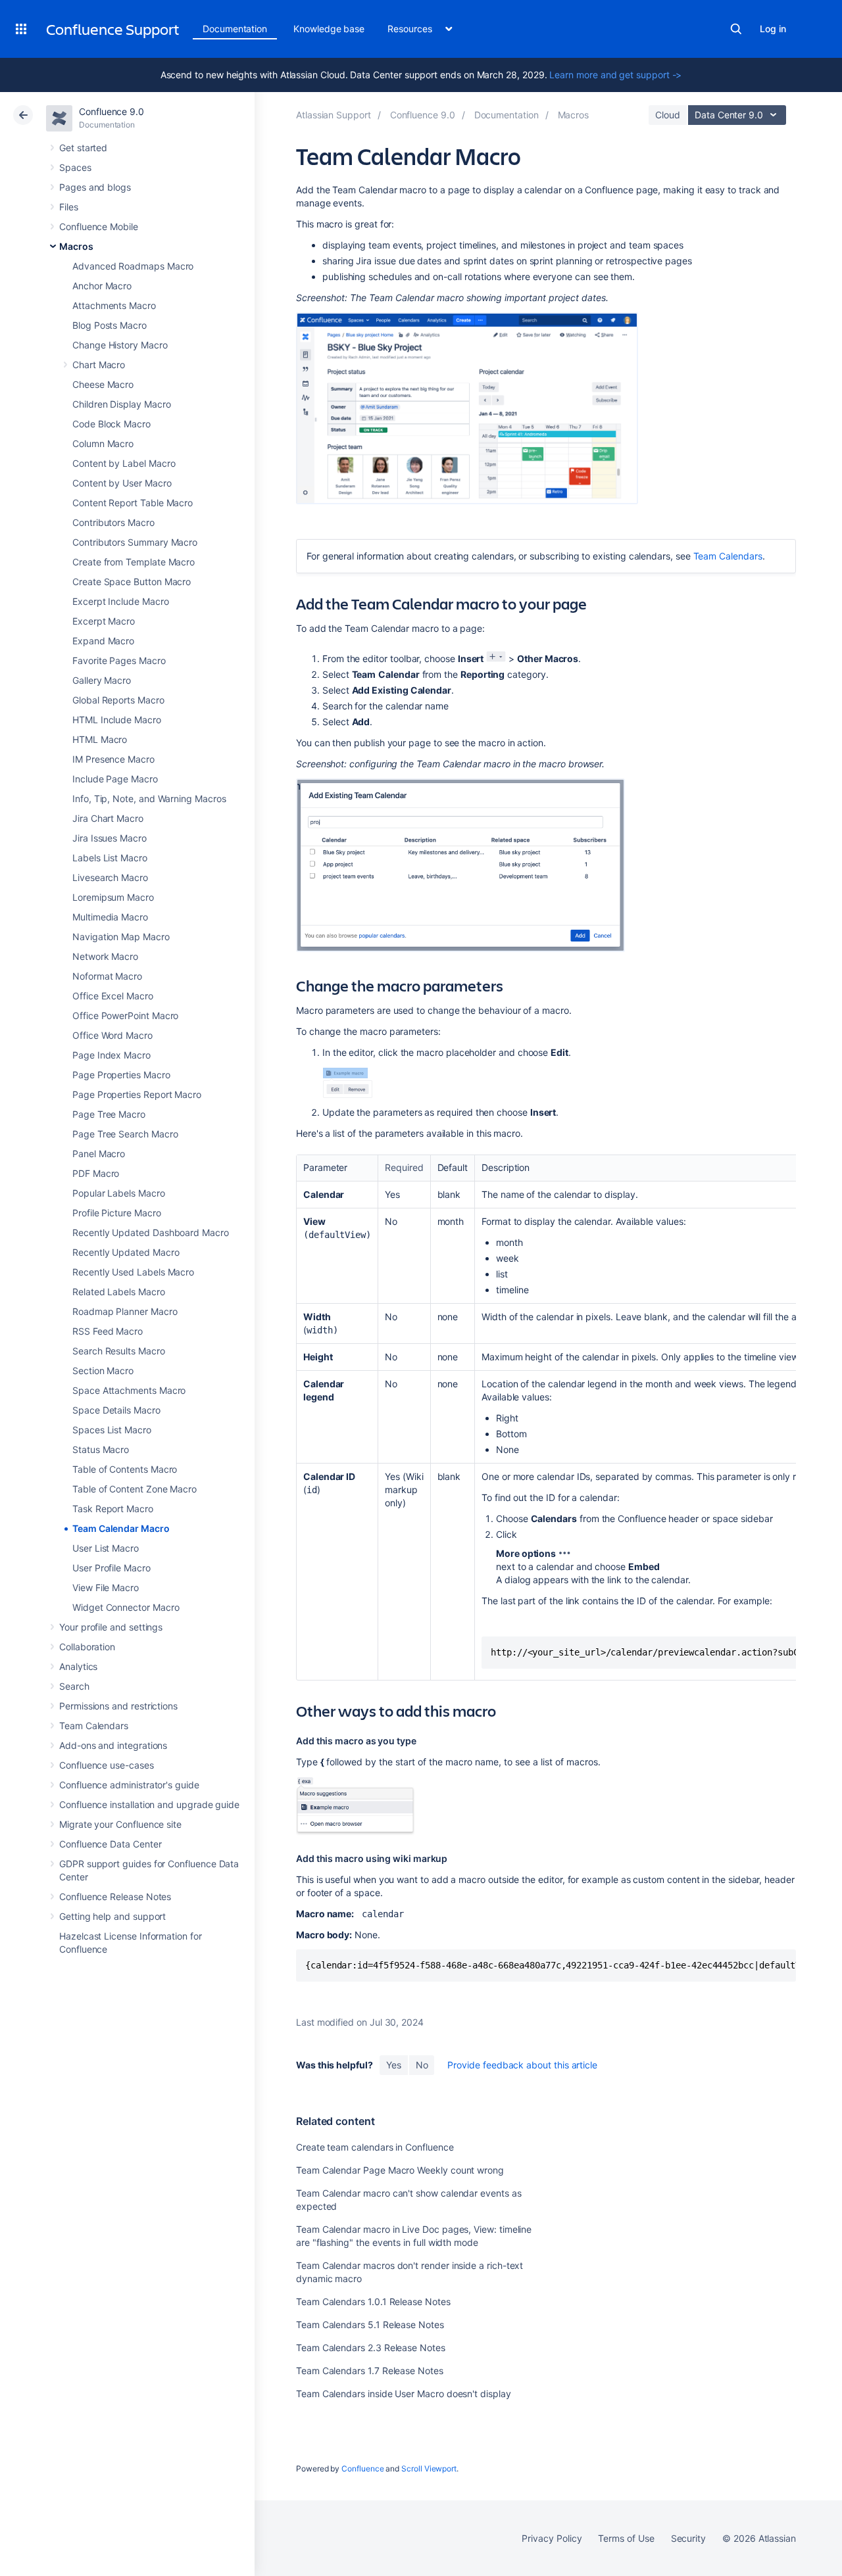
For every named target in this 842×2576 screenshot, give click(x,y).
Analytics (78, 1666)
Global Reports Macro (118, 700)
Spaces (75, 167)
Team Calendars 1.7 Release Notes (370, 2371)
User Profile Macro (111, 1568)
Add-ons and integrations (113, 1745)
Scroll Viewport (429, 2469)
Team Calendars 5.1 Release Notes (370, 2325)
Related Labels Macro (119, 1292)
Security (688, 2538)
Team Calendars (94, 1726)
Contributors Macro (113, 522)
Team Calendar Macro (121, 1528)
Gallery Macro (102, 680)
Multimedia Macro (110, 917)
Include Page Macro (115, 779)
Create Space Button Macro (132, 582)
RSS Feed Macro (108, 1331)
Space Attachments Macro (129, 1390)
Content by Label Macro (124, 463)
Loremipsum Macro (113, 897)
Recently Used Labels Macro (133, 1272)
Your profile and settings (111, 1627)
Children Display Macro (121, 404)
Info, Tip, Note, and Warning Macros (149, 799)
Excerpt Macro (104, 621)
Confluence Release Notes (115, 1896)
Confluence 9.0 (111, 111)
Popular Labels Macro (119, 1193)
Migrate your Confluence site (120, 1824)
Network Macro (105, 956)
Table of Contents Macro (125, 1469)
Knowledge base (329, 29)
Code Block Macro (111, 424)
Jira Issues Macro (110, 838)
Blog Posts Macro (110, 325)
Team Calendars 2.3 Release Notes (371, 2348)
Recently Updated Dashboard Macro (151, 1232)
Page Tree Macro (109, 1114)
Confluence (362, 2469)
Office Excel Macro (113, 996)
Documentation (235, 29)
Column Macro (103, 443)
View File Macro (106, 1587)
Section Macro (103, 1371)
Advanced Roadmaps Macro (133, 266)
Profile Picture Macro (117, 1213)
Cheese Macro (103, 384)
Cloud (668, 115)
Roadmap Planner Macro (125, 1311)
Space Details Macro (116, 1410)
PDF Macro (96, 1173)
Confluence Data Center (110, 1844)
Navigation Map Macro (121, 937)
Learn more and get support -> (615, 75)
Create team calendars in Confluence (375, 2147)
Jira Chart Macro (108, 818)
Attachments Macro (114, 305)
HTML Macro (100, 739)
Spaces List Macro (112, 1430)
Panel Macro (99, 1154)
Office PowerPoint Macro (125, 1015)
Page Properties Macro (121, 1075)
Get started (83, 148)
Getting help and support (112, 1916)
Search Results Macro (119, 1351)
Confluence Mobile (99, 227)
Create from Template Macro (134, 562)
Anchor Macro (102, 286)
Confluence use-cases (107, 1765)
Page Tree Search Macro (125, 1134)
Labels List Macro (110, 858)
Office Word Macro (112, 1035)
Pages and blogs (95, 187)
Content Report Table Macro (133, 503)
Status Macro (101, 1449)
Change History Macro (120, 345)
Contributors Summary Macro (135, 542)
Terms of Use (626, 2538)
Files (69, 207)
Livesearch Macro (110, 877)
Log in (773, 29)
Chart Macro (99, 365)
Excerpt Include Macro (121, 601)
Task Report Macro (113, 1509)
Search (736, 29)
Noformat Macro (107, 976)
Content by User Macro (122, 483)
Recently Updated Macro (126, 1252)
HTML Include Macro (117, 720)
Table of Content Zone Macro (135, 1489)
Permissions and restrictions (118, 1706)
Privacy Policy (552, 2538)
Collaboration (87, 1647)
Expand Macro (103, 641)
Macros (76, 246)
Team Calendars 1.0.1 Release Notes (373, 2302)
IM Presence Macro (113, 759)
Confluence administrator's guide (129, 1785)
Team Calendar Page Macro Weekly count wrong (400, 2170)
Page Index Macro (111, 1055)
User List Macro (106, 1548)
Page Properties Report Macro (137, 1094)
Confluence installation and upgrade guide (149, 1804)
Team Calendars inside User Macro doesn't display (404, 2394)
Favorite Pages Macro (119, 660)
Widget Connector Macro (126, 1607)
